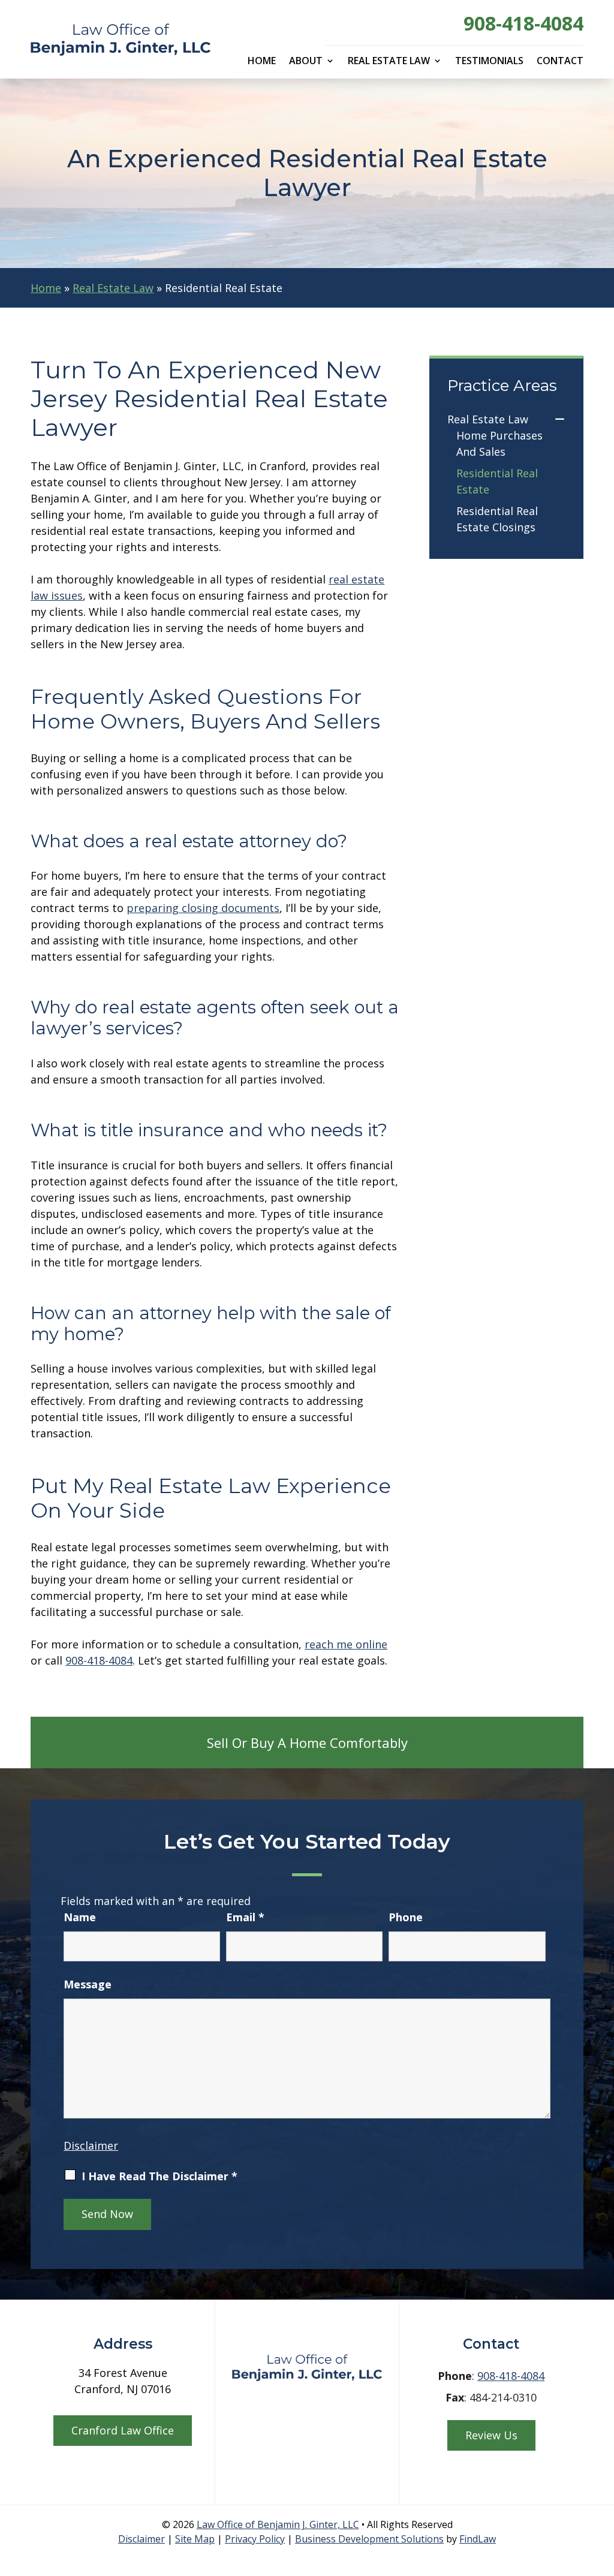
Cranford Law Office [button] (123, 2430)
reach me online (346, 1644)
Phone (406, 1917)
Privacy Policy (255, 2539)
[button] (601, 2488)
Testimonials (489, 62)
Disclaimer (91, 2145)
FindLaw (478, 2539)
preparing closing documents (203, 908)
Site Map (195, 2539)
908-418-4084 (523, 23)
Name (80, 1917)
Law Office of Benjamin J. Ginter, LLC (278, 2524)
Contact (560, 62)
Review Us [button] (491, 2435)
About (306, 62)
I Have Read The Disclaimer (159, 2176)
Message (88, 1984)
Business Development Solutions (369, 2539)
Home (262, 62)
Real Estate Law (389, 62)
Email (245, 1917)
